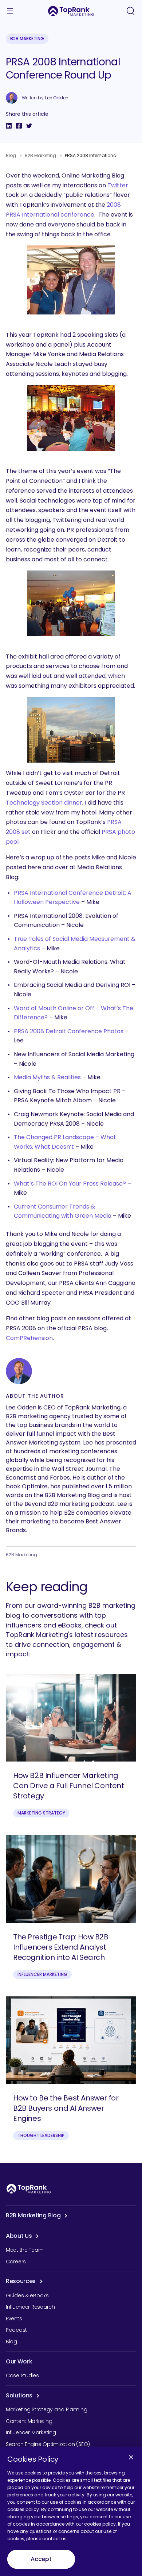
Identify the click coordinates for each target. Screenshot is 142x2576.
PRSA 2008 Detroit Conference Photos (69, 1031)
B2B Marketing (27, 39)
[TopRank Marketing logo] (29, 2189)
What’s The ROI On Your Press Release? (70, 1184)
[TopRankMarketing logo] (71, 11)
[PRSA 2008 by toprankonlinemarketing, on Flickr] (71, 418)
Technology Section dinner (44, 803)
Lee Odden (57, 98)
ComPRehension (29, 1338)
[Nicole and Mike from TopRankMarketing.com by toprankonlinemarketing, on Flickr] (71, 280)
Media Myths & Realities (47, 1077)
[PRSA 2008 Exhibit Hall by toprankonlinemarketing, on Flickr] (71, 603)
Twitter (118, 185)
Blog (11, 155)
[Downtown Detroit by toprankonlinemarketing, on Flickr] (71, 730)
